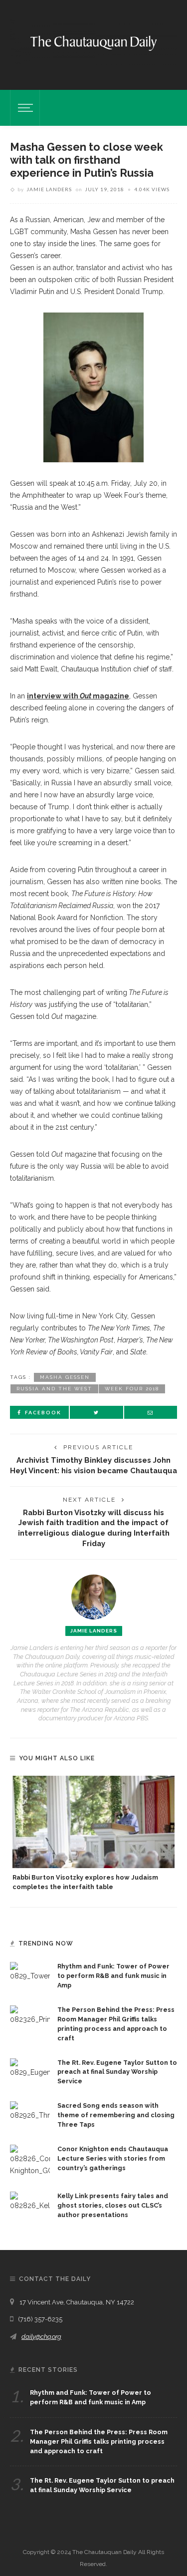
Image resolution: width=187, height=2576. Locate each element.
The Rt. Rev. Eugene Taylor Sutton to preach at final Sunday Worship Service (117, 2072)
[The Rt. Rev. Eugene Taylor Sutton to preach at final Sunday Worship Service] (30, 2067)
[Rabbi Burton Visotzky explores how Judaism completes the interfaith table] (93, 1822)
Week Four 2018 (132, 1389)
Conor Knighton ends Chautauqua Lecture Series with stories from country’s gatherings (113, 2158)
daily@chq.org (41, 2337)
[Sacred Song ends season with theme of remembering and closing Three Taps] (30, 2111)
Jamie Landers (49, 189)
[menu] (24, 108)
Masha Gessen (65, 1377)
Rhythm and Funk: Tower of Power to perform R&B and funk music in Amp (113, 1976)
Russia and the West (54, 1389)
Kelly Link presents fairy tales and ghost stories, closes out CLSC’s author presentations (113, 2205)
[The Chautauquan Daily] (93, 42)
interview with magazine (78, 696)
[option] (93, 1834)
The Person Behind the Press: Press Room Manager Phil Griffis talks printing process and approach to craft (99, 2441)
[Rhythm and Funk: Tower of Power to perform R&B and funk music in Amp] (30, 1971)
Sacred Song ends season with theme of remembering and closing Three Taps (116, 2115)
